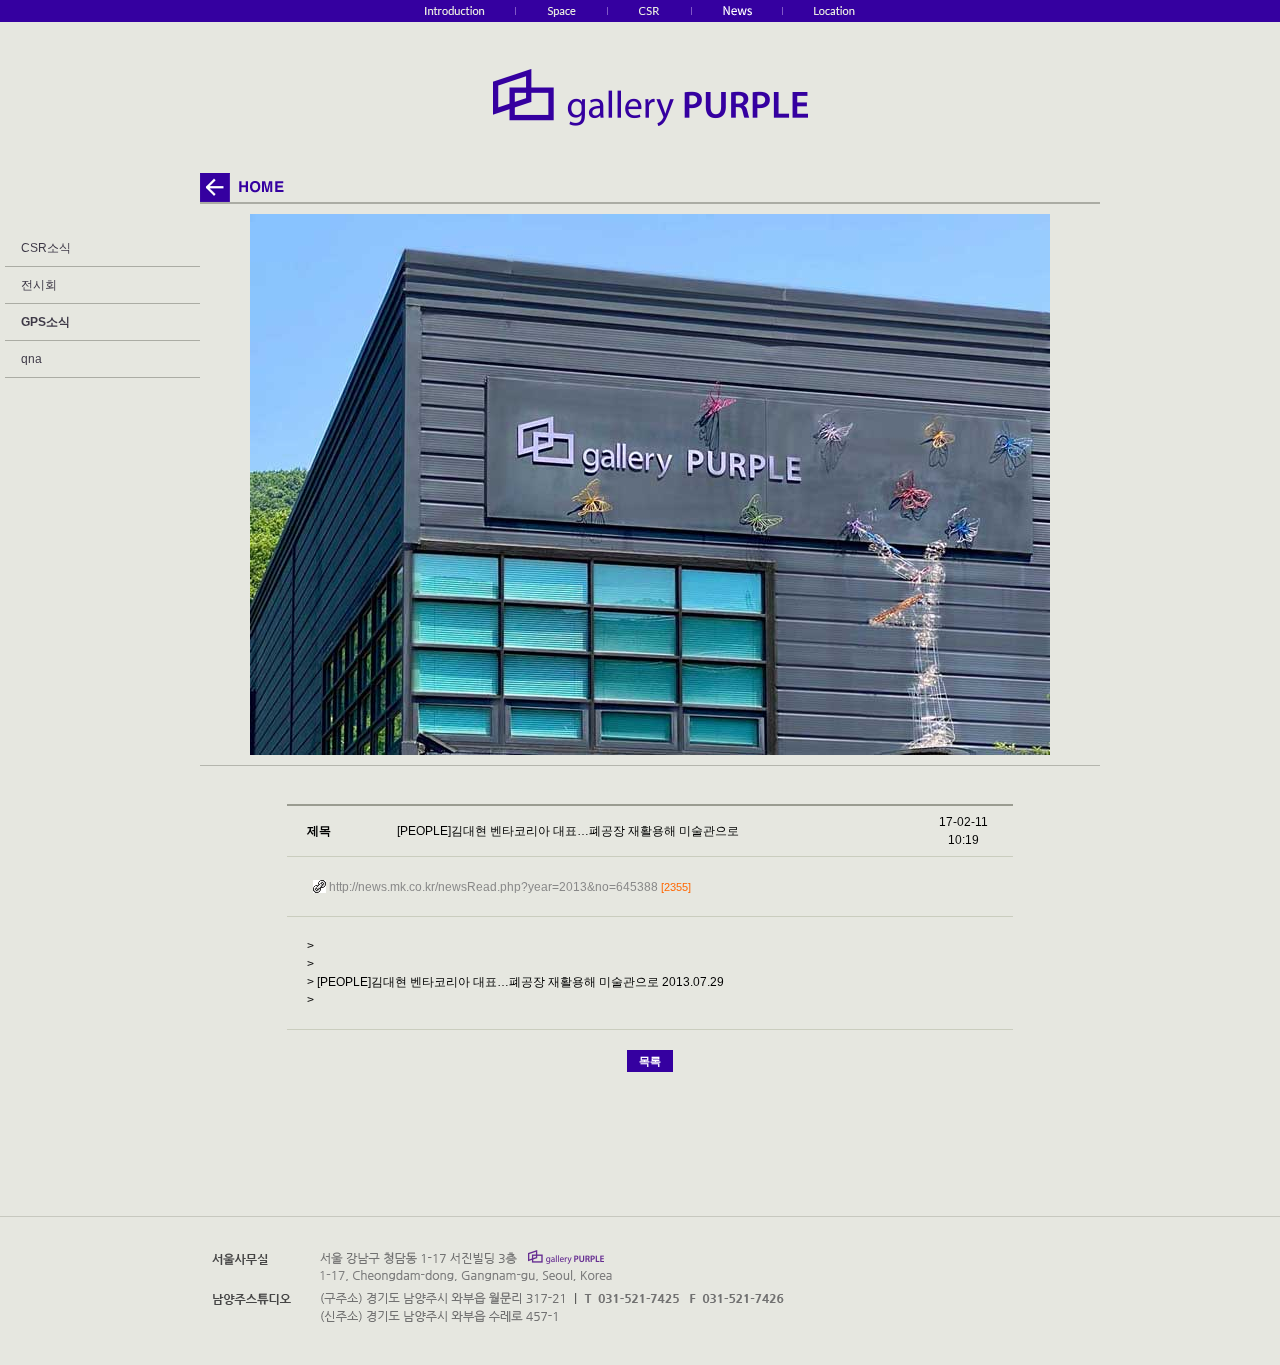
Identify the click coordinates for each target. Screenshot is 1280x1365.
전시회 (39, 285)
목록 (650, 1061)
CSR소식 (46, 248)
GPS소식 (45, 322)
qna (31, 359)
